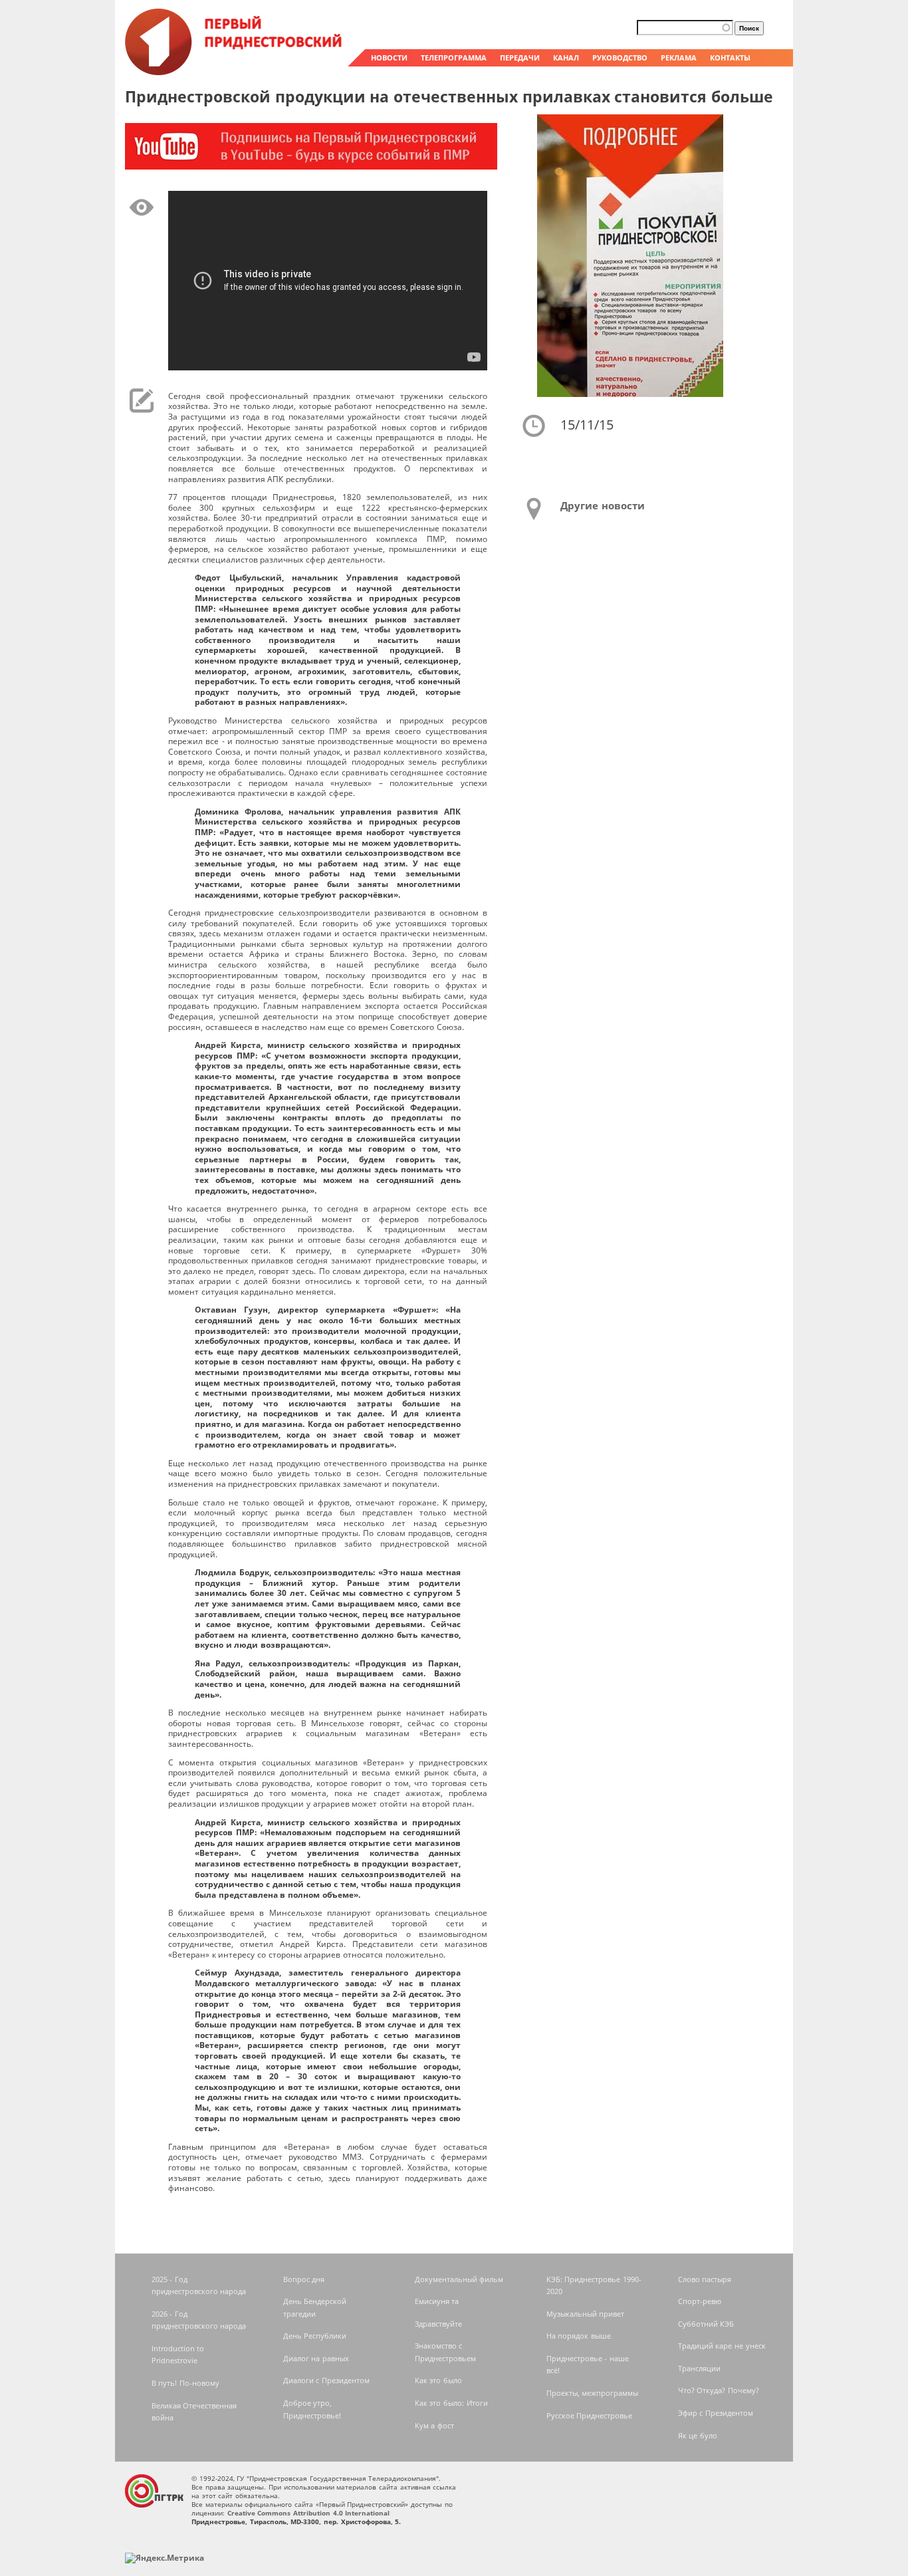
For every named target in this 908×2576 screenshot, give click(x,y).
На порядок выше (579, 2336)
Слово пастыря (705, 2279)
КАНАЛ (566, 58)
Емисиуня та (437, 2301)
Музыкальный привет (586, 2314)
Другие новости (603, 505)
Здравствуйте (438, 2324)
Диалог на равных (316, 2358)
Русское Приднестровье (590, 2415)
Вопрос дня (304, 2279)
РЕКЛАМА (679, 58)
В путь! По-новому (185, 2383)
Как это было (438, 2380)
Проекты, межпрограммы (593, 2393)
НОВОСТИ (389, 58)
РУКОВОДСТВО (620, 58)
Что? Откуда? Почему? (719, 2390)
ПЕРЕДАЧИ (520, 58)
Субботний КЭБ (706, 2324)
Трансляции (699, 2368)
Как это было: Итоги (451, 2403)
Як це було (698, 2435)
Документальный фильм (459, 2279)
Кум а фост (434, 2425)
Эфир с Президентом (716, 2413)
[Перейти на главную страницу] (235, 72)
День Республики (315, 2336)
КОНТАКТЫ (730, 58)
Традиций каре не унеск (722, 2346)
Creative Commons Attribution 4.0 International (309, 2513)
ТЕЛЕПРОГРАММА (454, 58)
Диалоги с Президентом (326, 2380)
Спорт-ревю (700, 2301)
